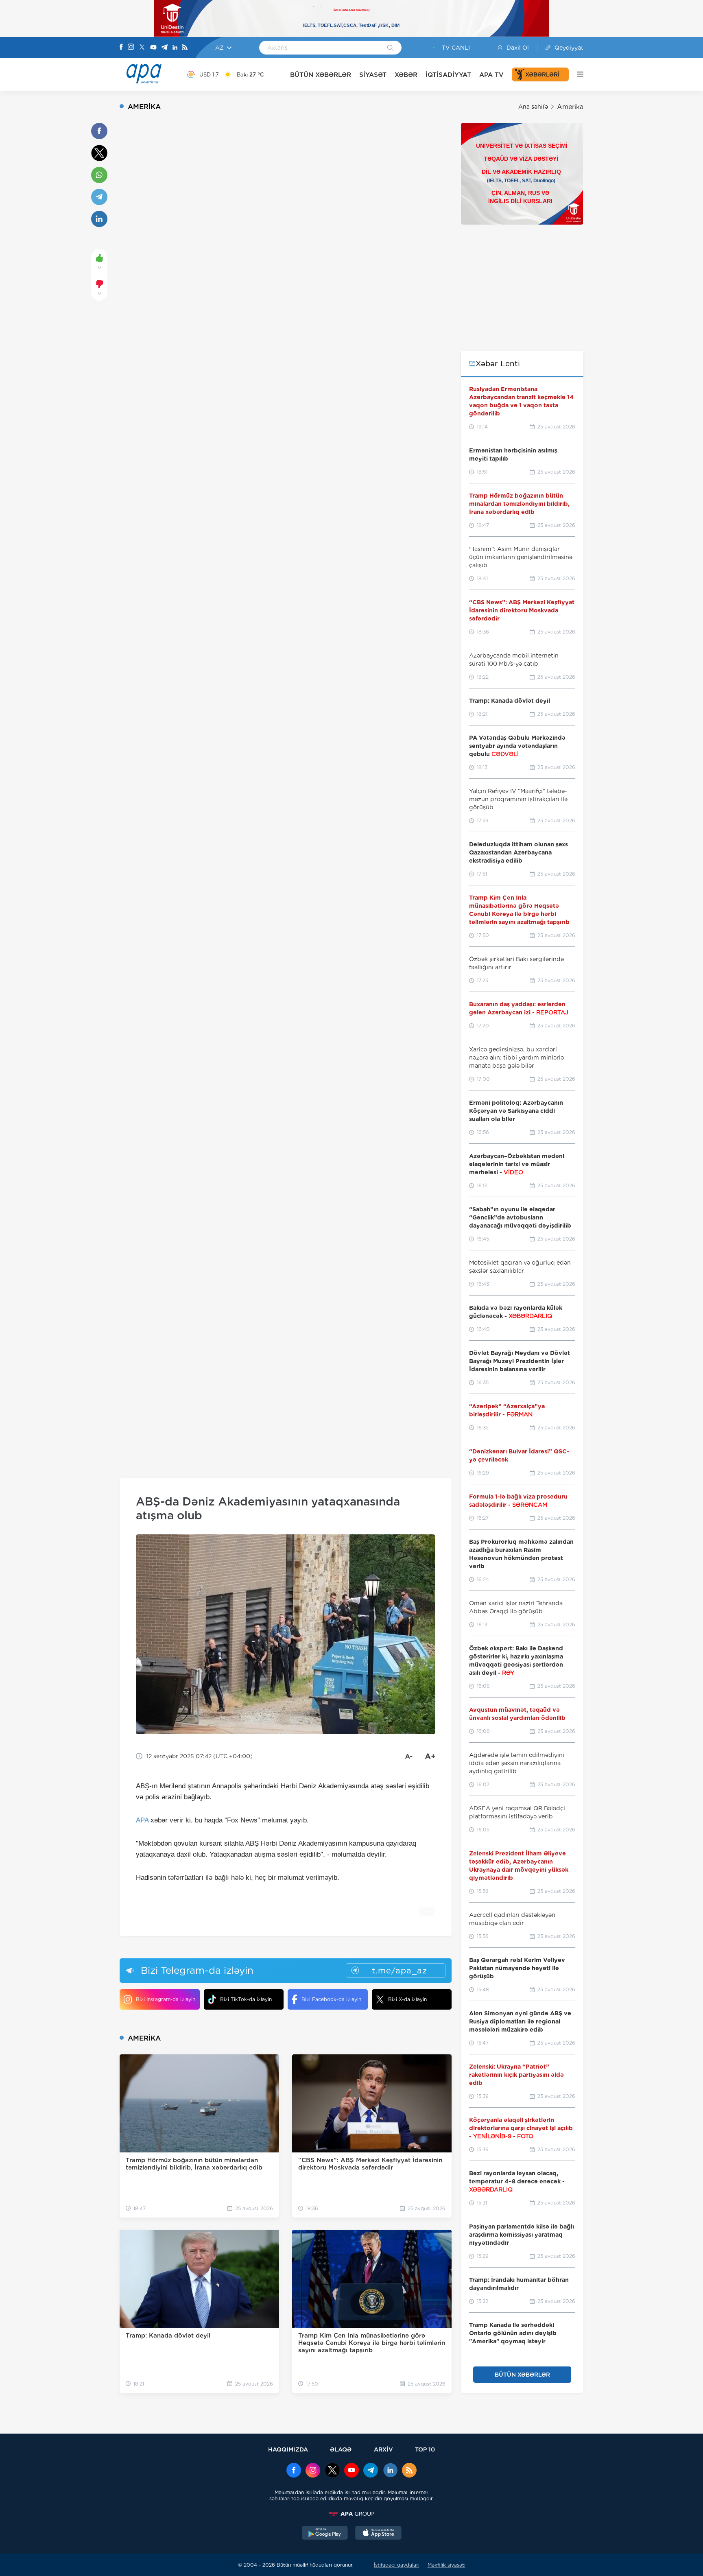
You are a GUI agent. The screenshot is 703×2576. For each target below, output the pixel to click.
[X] (142, 48)
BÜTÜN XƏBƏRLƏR (321, 75)
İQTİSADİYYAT (448, 75)
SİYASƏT (373, 75)
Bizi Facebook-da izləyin (331, 1999)
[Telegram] (164, 48)
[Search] (390, 48)
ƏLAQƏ (341, 2449)
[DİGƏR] (576, 74)
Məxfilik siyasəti (446, 2565)
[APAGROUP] (351, 2514)
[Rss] (185, 48)
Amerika (570, 107)
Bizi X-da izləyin (407, 1999)
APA (142, 1820)
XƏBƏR (406, 75)
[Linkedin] (175, 48)
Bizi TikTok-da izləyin (246, 1999)
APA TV (491, 75)
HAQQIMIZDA (288, 2449)
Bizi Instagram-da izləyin (166, 1999)
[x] (332, 2471)
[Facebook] (121, 48)
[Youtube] (153, 48)
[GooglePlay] (325, 2534)
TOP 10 (425, 2449)
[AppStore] (378, 2534)
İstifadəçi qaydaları (397, 2565)
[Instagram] (131, 48)
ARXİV (383, 2449)
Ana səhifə (533, 107)
